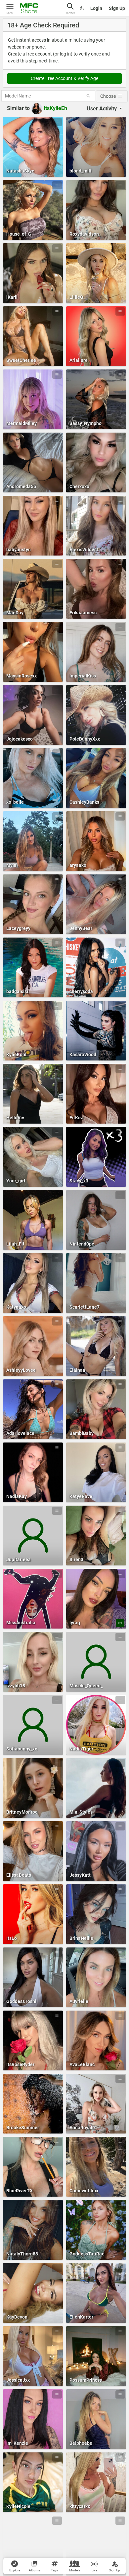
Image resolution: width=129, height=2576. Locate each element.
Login (96, 8)
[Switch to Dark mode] (82, 8)
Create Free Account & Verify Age (64, 78)
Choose (108, 96)
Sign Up (117, 8)
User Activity (102, 109)
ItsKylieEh (55, 108)
